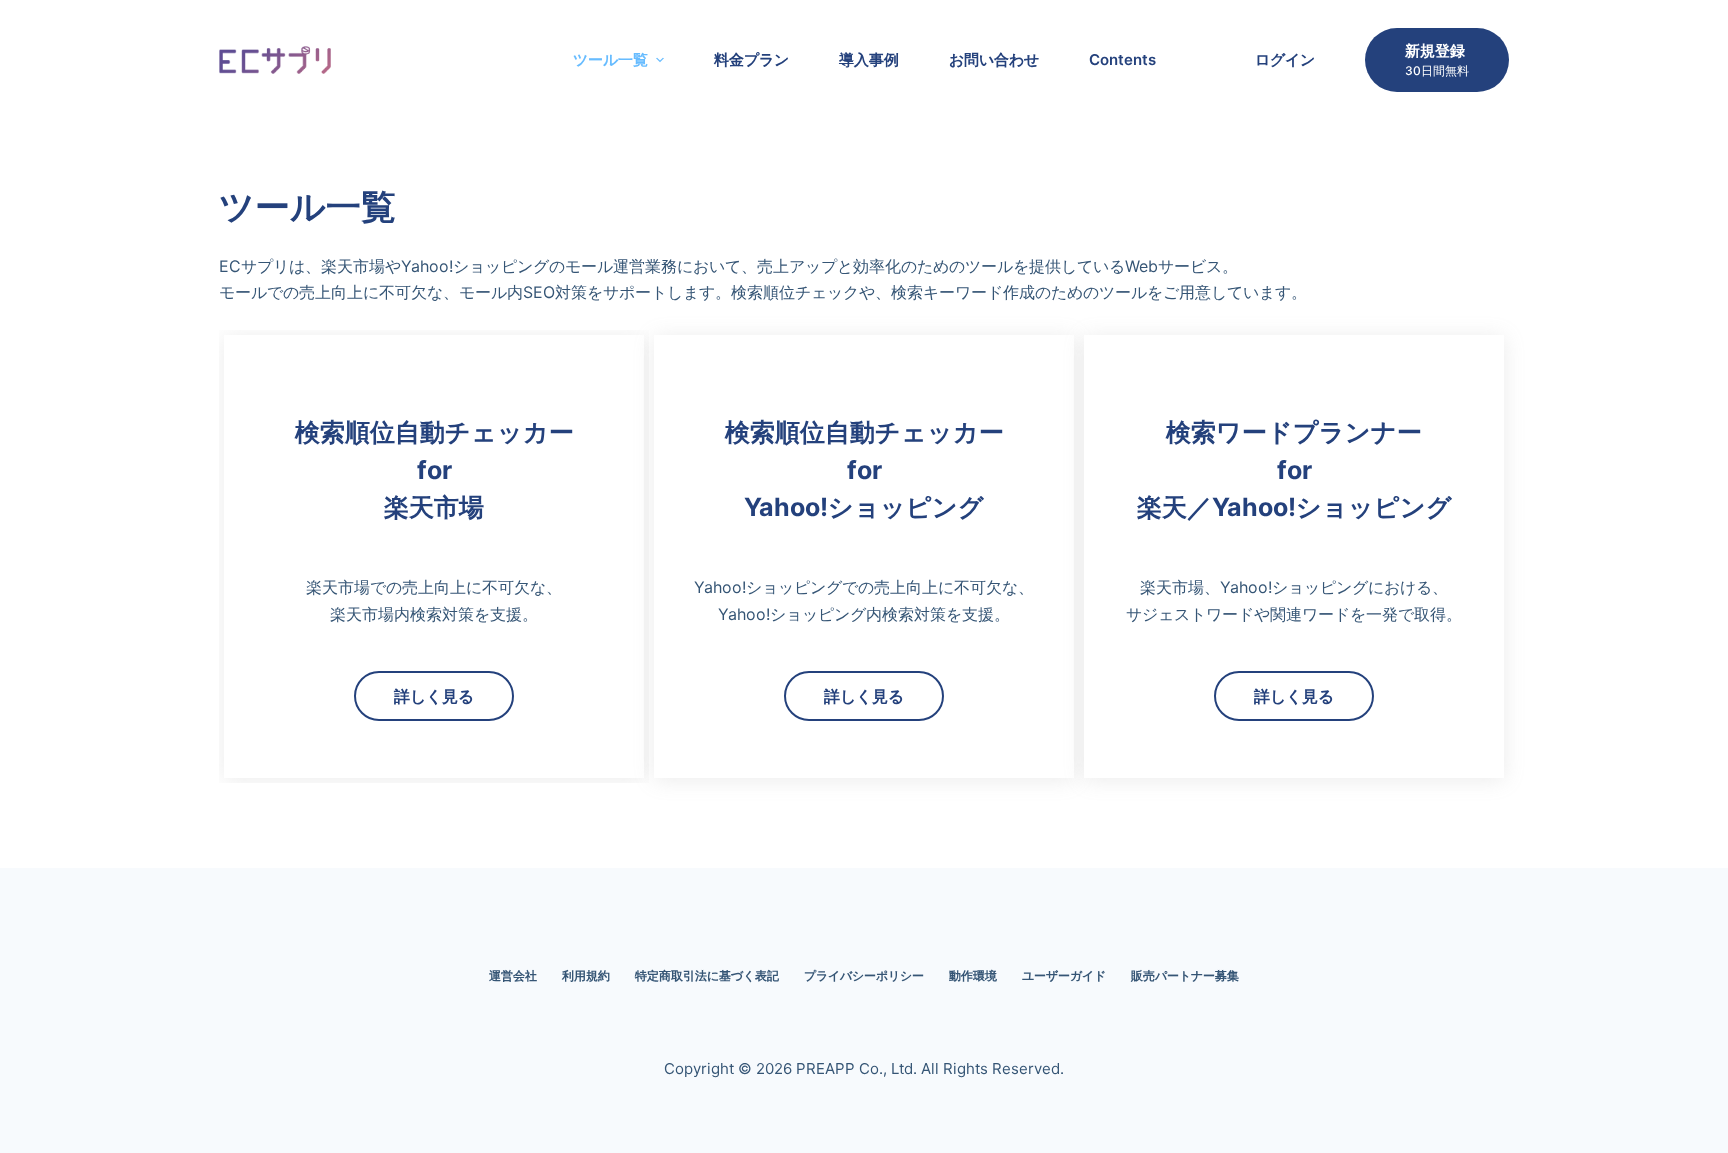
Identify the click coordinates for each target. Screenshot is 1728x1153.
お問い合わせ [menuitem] (994, 59)
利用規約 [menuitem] (586, 975)
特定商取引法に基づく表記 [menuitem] (707, 975)
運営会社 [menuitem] (513, 975)
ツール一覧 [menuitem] (610, 59)
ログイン (1285, 59)
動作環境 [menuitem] (973, 975)
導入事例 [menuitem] (869, 59)
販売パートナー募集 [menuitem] (1185, 975)
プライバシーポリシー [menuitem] (864, 975)
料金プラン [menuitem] (751, 59)
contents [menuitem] (1122, 59)
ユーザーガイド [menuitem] (1064, 975)
